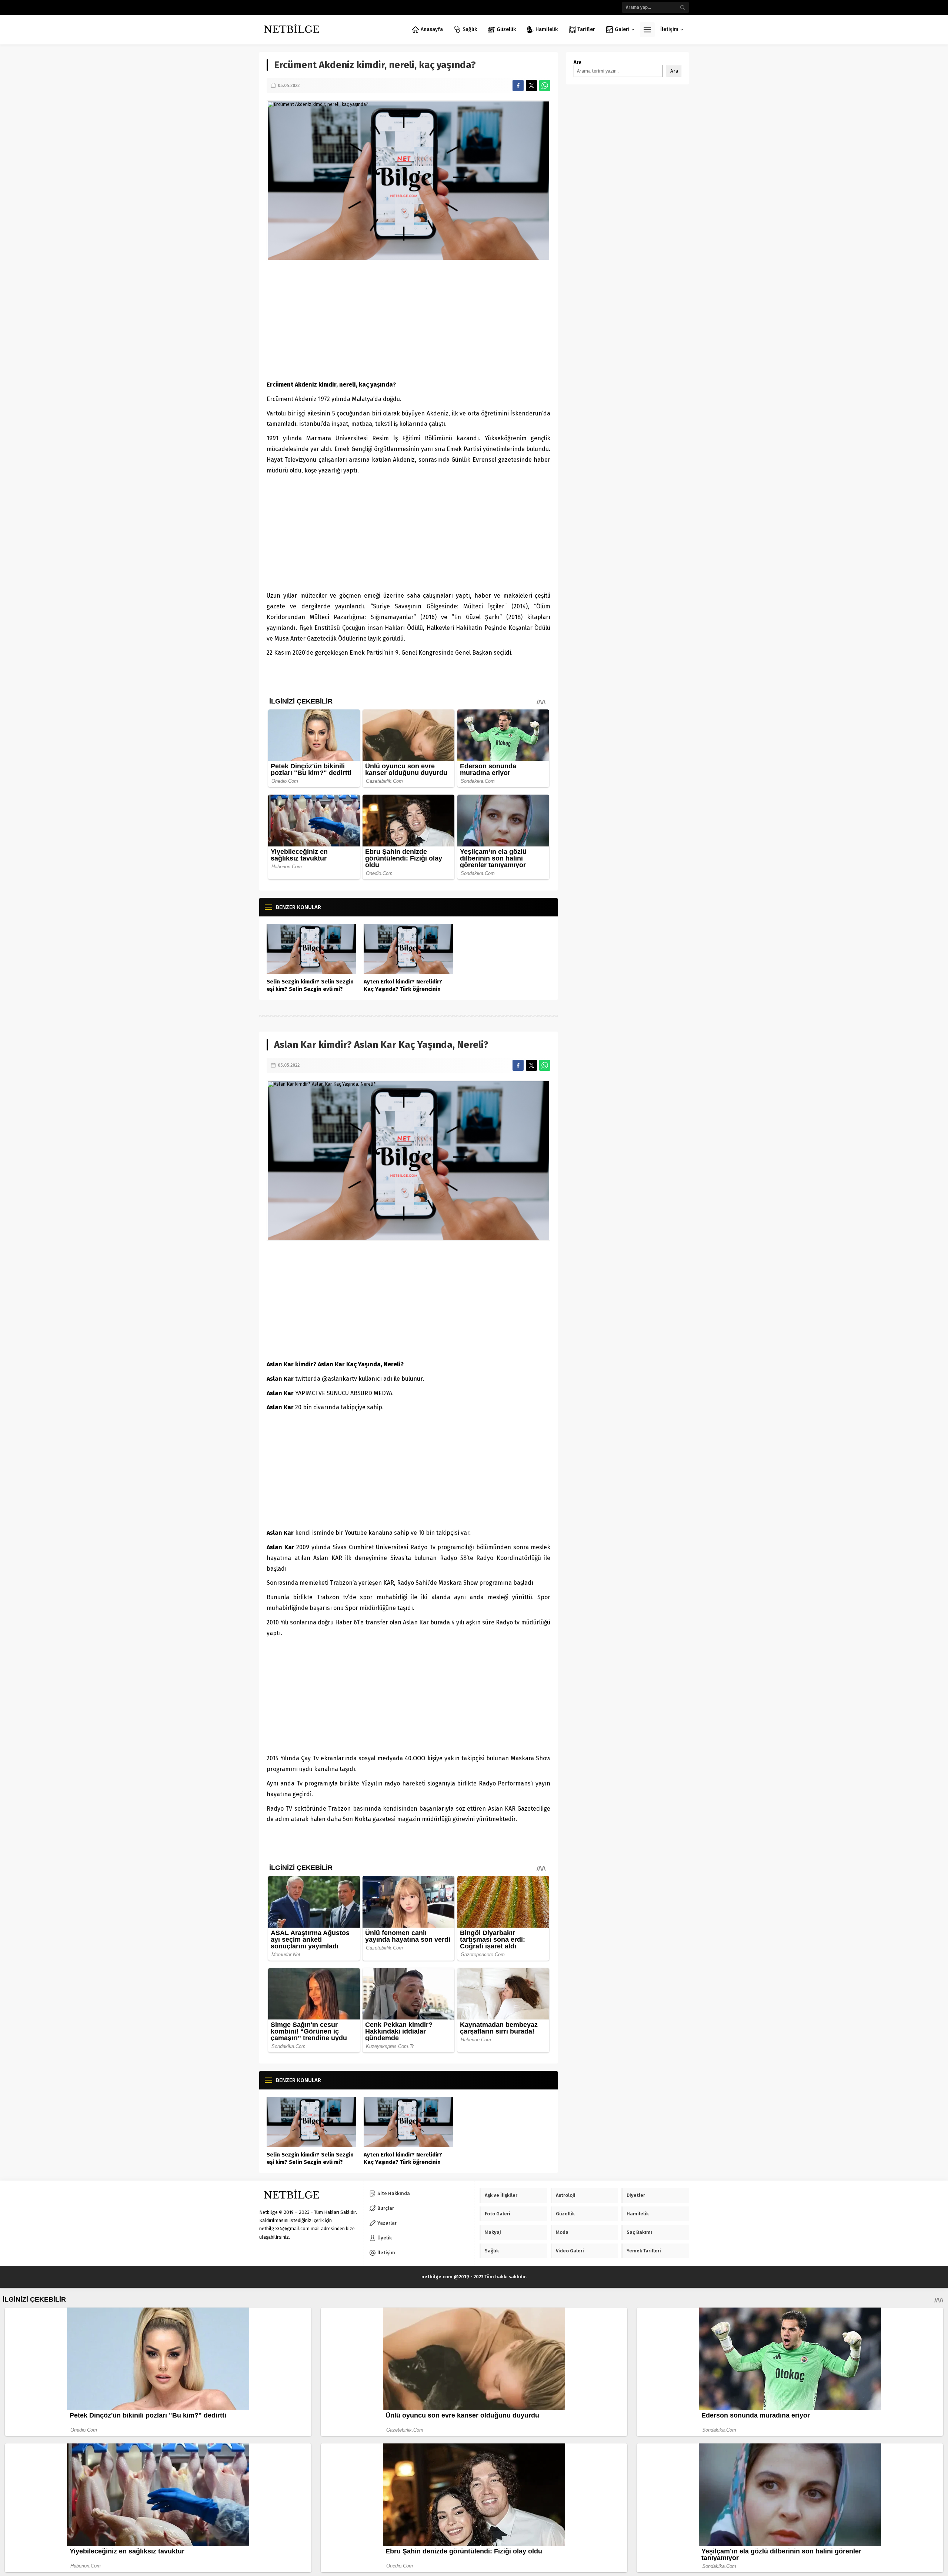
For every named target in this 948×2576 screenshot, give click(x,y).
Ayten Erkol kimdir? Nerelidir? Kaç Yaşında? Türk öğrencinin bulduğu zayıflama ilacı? (403, 989)
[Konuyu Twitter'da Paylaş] (531, 86)
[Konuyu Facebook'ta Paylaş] (518, 86)
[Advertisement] (408, 320)
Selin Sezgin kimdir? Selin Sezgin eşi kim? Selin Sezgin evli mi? (310, 985)
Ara (578, 62)
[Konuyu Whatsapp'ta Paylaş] (545, 86)
